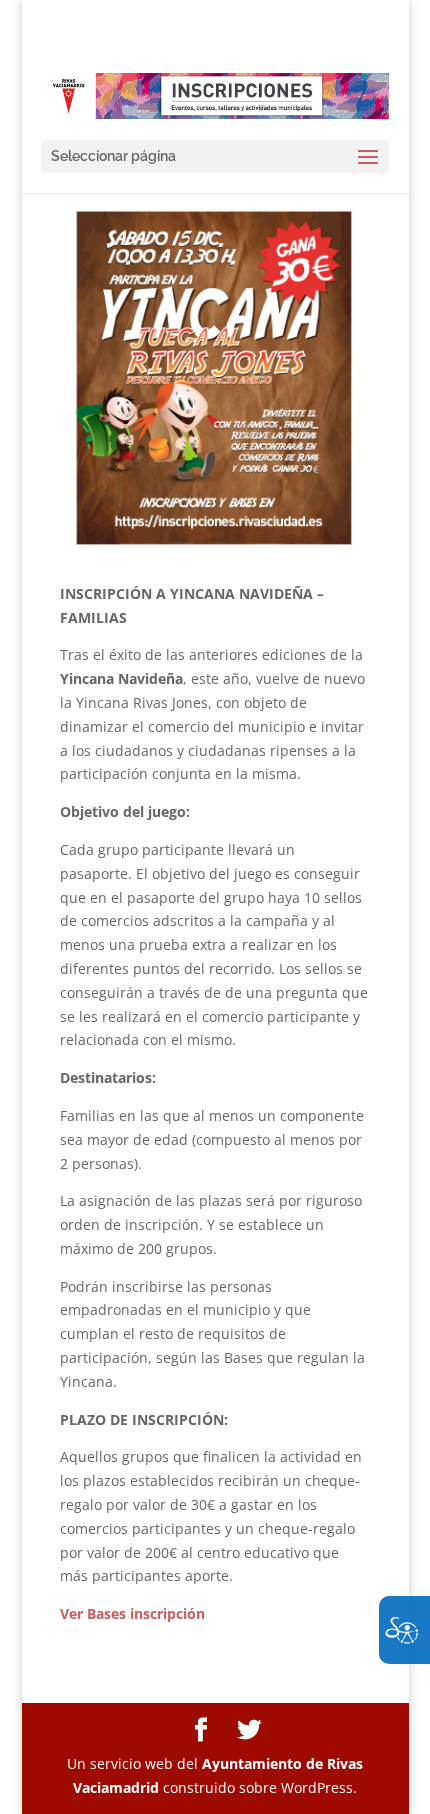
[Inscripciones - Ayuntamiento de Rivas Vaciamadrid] (215, 95)
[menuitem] (201, 1730)
